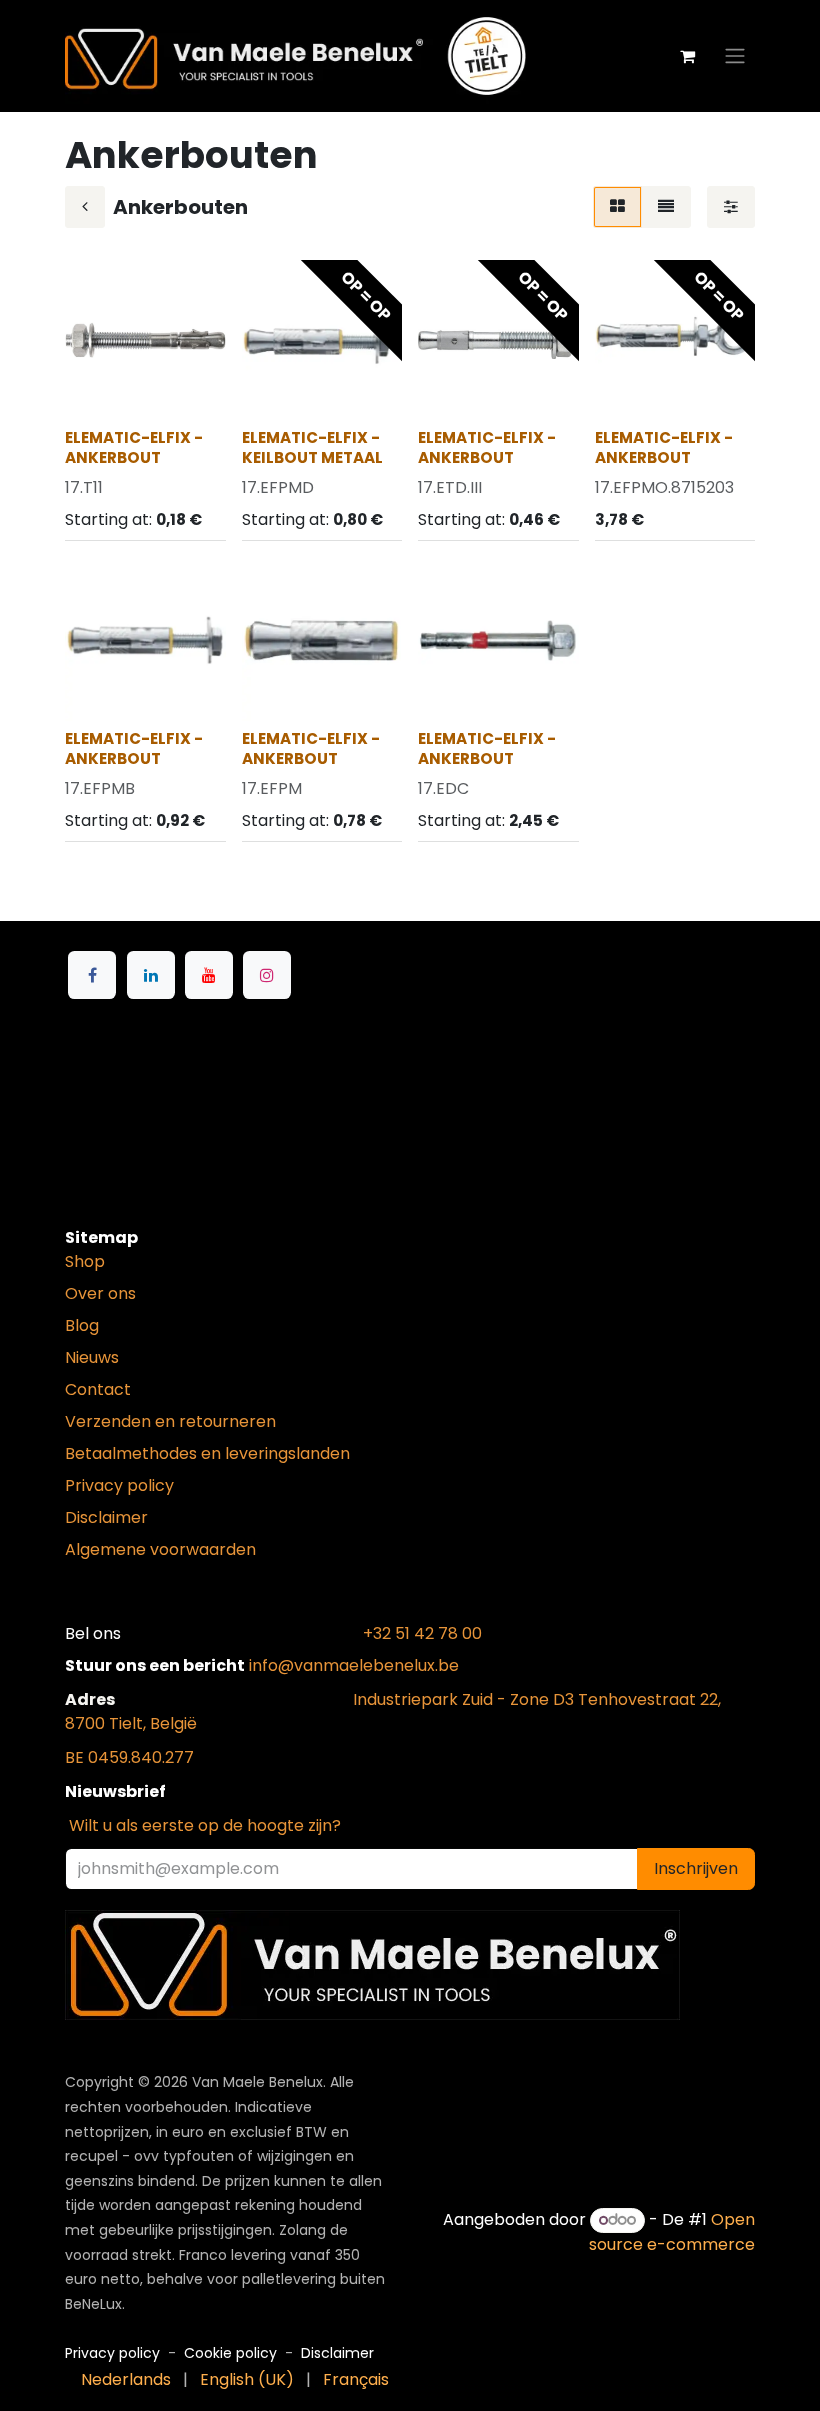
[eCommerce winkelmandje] (687, 56)
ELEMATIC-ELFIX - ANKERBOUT (134, 447)
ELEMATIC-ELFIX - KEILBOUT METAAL (312, 447)
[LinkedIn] (151, 975)
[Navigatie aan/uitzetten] (735, 56)
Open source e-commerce (672, 2231)
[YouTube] (209, 975)
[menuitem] (126, 2380)
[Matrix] (617, 207)
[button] (96, 391)
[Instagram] (267, 975)
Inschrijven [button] (696, 1868)
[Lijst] (666, 207)
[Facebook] (92, 975)
